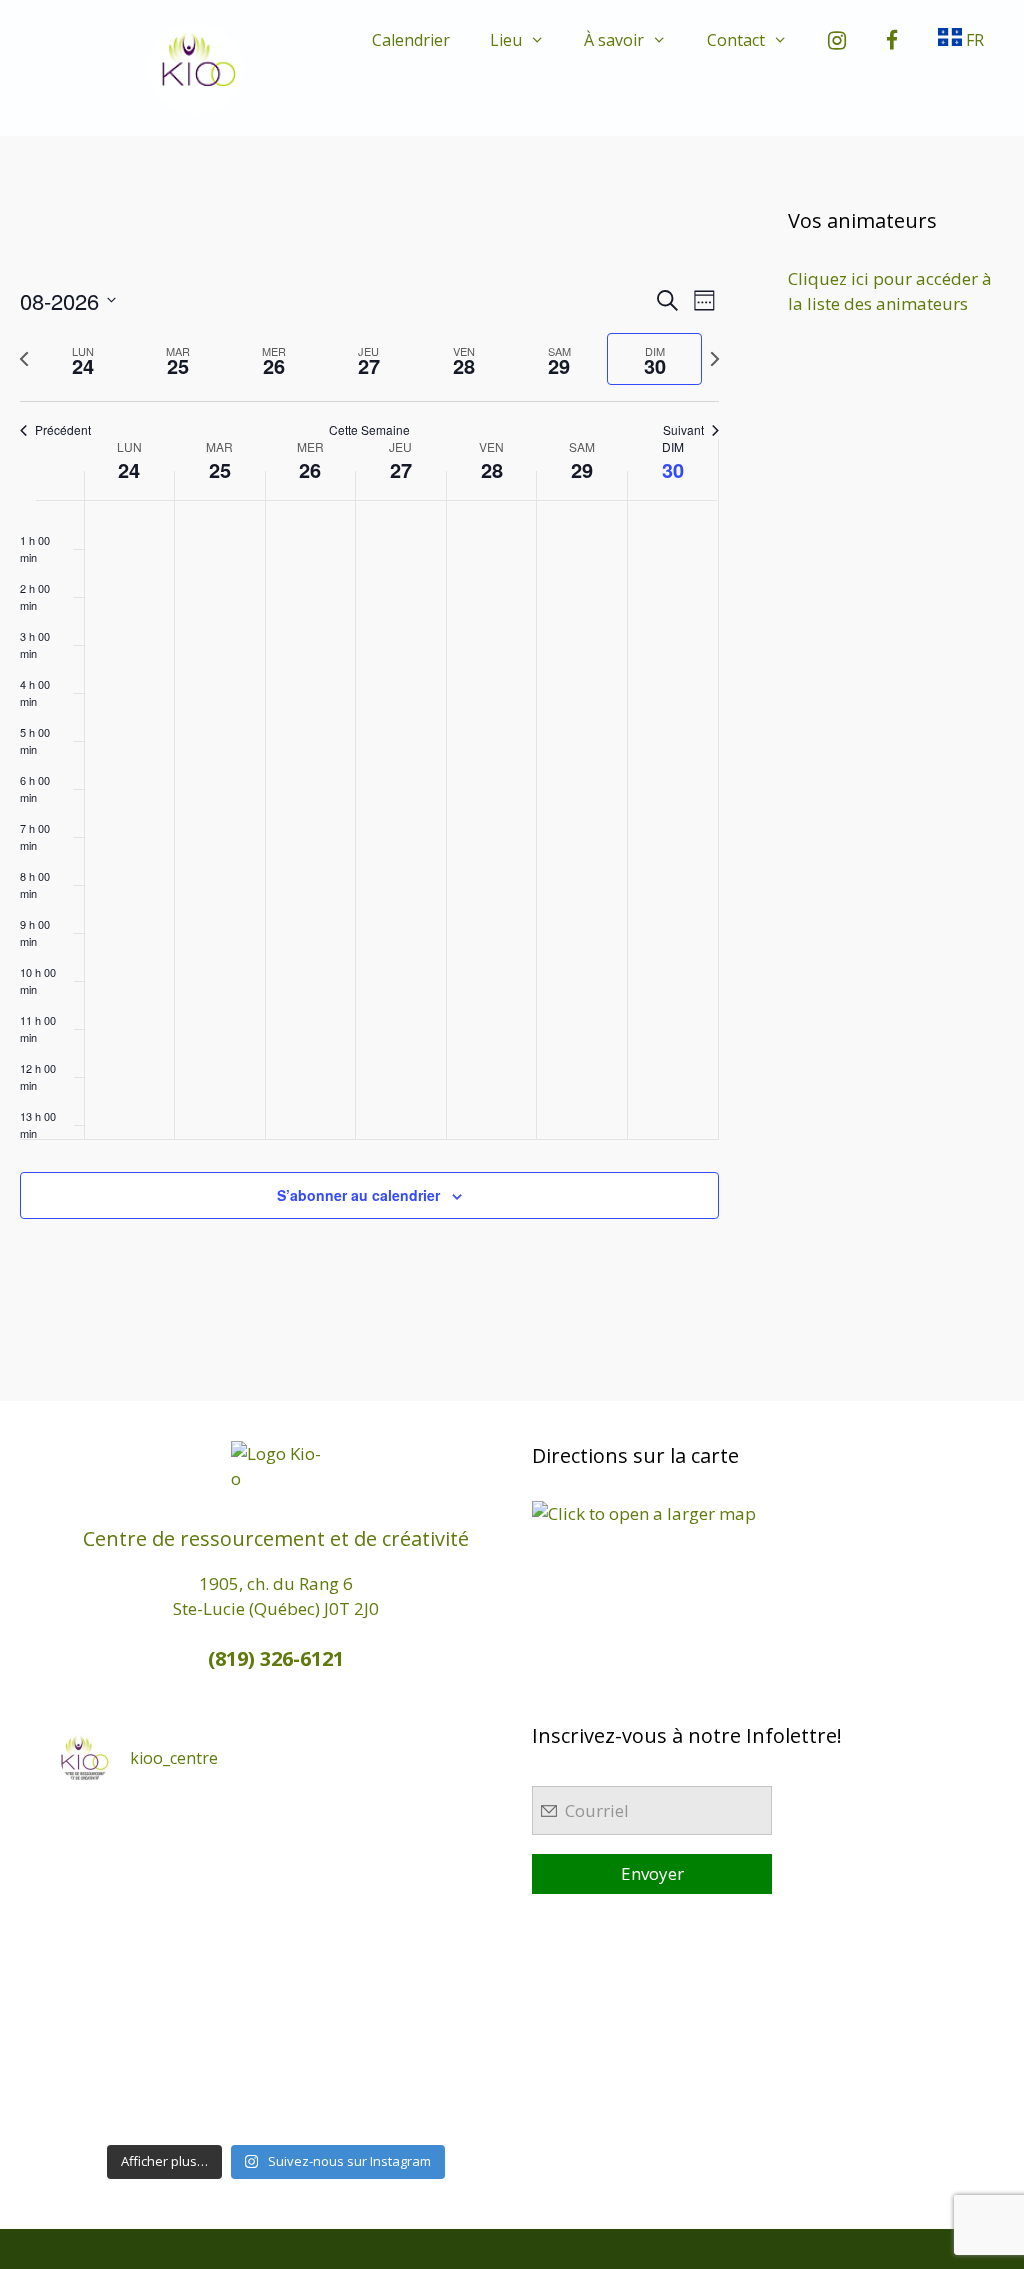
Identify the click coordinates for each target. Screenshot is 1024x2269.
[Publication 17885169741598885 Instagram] (221, 1835)
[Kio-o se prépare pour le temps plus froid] (110, 2034)
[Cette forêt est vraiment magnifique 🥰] (110, 1901)
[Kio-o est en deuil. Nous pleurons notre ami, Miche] (331, 2034)
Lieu (506, 40)
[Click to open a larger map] (644, 1513)
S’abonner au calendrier (358, 1195)
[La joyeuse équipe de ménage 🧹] (221, 2100)
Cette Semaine (369, 430)
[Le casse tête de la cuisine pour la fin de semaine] (110, 2100)
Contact (736, 40)
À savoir (614, 40)
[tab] (83, 359)
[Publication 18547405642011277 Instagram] (331, 1901)
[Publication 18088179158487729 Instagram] (442, 1901)
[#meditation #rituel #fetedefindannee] (221, 1968)
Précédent (63, 430)
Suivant (683, 430)
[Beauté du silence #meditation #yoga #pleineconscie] (221, 1901)
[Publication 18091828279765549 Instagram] (110, 1968)
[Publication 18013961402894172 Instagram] (331, 1835)
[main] (369, 775)
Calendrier (411, 40)
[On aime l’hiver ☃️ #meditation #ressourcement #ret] (331, 1968)
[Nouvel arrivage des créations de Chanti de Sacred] (331, 2100)
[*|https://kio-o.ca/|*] (442, 1835)
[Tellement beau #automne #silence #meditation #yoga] (442, 1968)
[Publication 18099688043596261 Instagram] (110, 1835)
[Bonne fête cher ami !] (221, 2034)
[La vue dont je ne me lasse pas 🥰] (442, 2034)
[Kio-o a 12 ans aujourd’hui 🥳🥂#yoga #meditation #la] (442, 2100)
